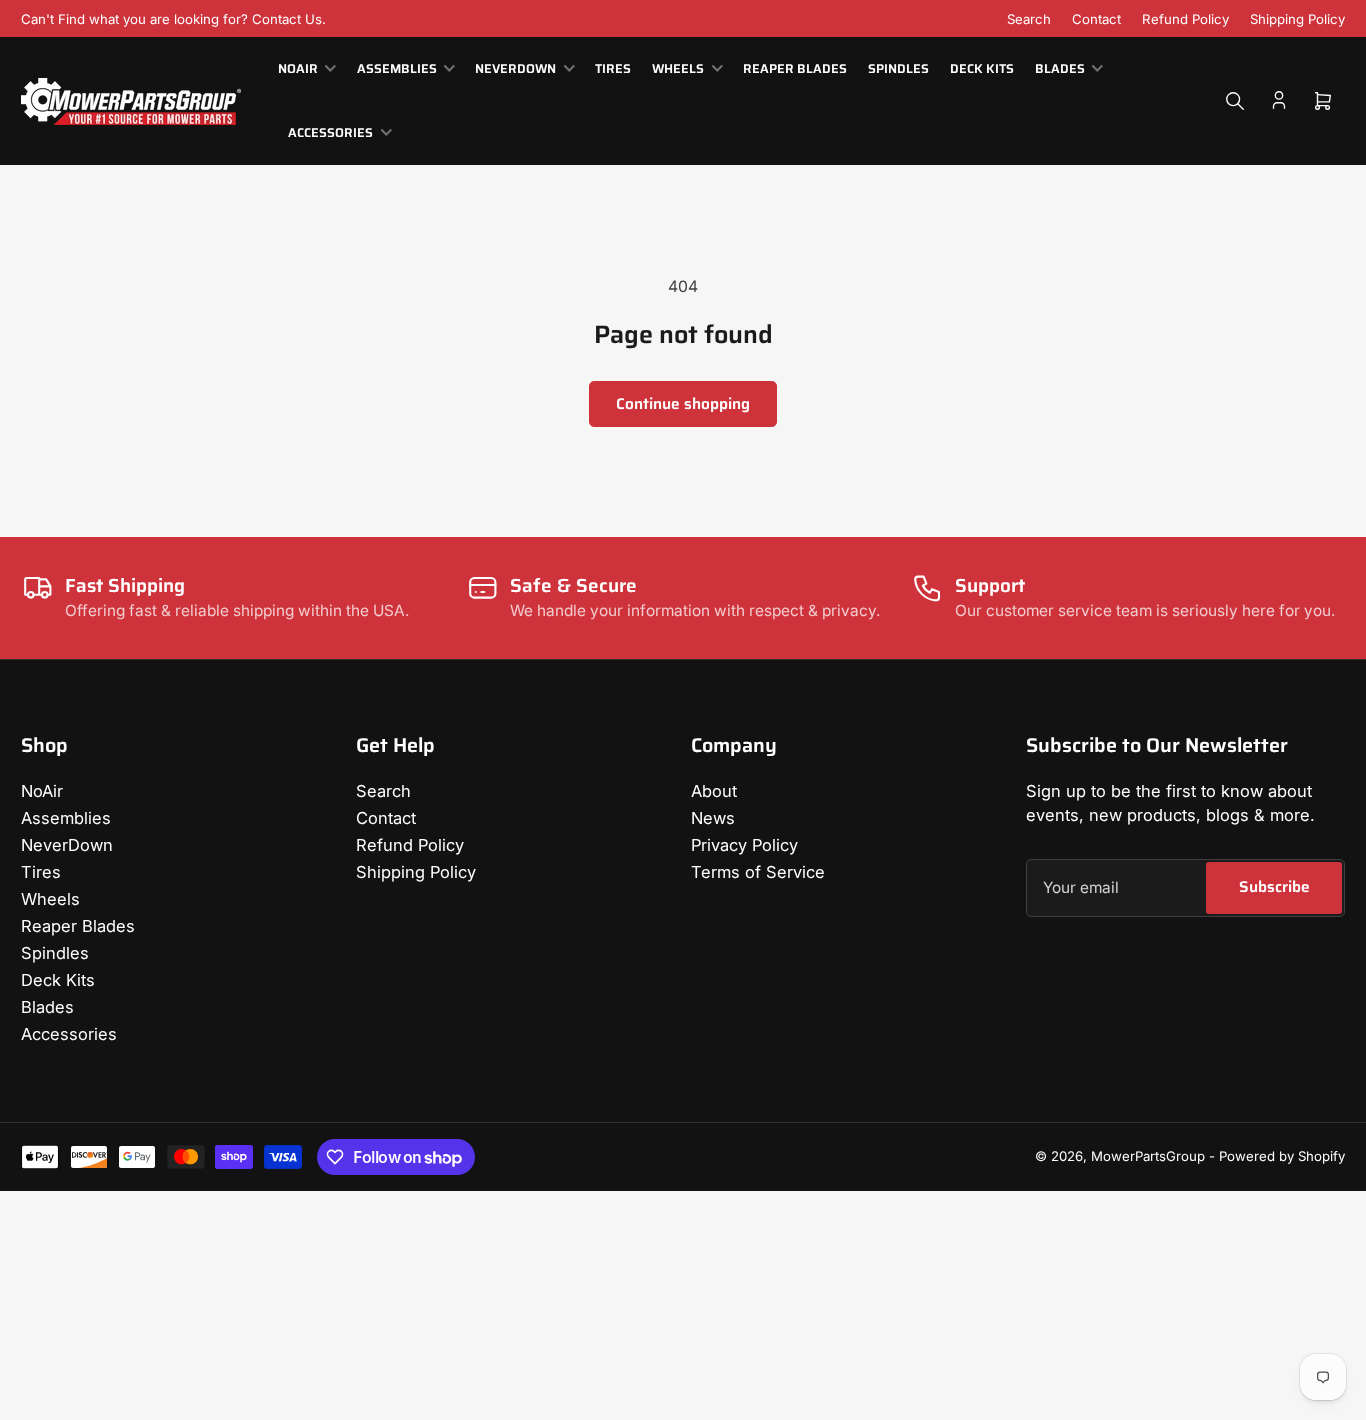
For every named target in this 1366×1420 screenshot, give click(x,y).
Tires (613, 69)
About (714, 791)
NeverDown (515, 69)
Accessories (330, 133)
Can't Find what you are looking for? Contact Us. (173, 19)
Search (1029, 19)
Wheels (678, 69)
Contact (1096, 19)
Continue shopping (683, 403)
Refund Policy (1185, 19)
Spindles (898, 69)
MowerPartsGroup (1148, 1156)
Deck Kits (982, 69)
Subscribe (1274, 886)
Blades (1060, 69)
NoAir (298, 69)
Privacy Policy (744, 845)
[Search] (1235, 101)
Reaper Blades (795, 69)
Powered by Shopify (1282, 1156)
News (713, 818)
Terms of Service (758, 872)
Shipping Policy (1297, 19)
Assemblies (397, 69)
